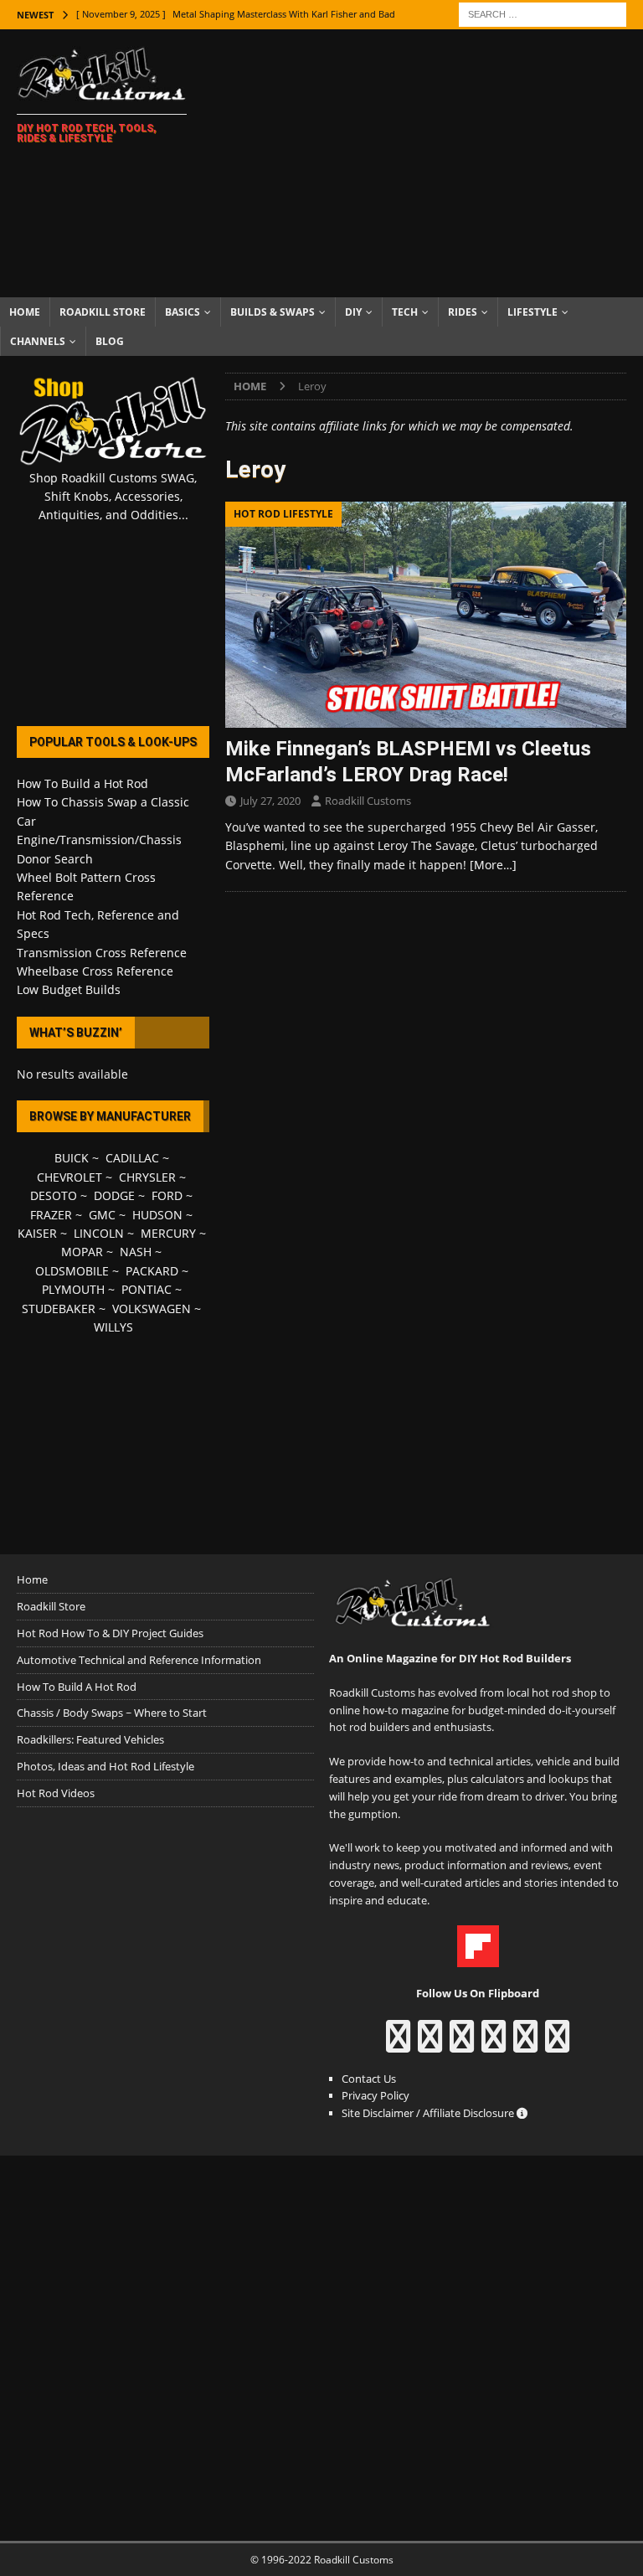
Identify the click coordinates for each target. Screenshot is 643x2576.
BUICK (72, 1158)
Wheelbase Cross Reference (95, 971)
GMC (102, 1215)
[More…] (493, 865)
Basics (183, 312)
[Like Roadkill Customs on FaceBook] (398, 2044)
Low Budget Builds (69, 989)
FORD (167, 1195)
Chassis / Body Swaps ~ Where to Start (112, 1713)
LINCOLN (99, 1233)
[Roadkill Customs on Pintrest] (462, 2044)
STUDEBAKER (59, 1309)
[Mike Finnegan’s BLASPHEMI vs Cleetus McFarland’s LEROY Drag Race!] (426, 615)
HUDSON (157, 1215)
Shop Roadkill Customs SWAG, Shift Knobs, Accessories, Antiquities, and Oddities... (113, 497)
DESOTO (54, 1195)
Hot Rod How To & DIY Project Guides (110, 1633)
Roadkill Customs (368, 801)
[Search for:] (543, 13)
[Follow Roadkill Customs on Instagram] (430, 2044)
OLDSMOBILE (72, 1271)
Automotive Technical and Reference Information (139, 1660)
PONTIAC (147, 1289)
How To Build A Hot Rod (77, 1687)
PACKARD (152, 1271)
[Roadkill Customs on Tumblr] (494, 2044)
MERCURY (168, 1233)
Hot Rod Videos (56, 1793)
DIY (353, 312)
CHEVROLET (69, 1177)
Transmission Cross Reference (102, 953)
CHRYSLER (147, 1177)
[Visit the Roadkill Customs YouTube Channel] (557, 2044)
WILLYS (113, 1327)
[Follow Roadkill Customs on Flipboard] (478, 1959)
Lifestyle (532, 312)
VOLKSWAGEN (152, 1309)
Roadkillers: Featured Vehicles (90, 1739)
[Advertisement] (431, 163)
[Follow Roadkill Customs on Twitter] (525, 2044)
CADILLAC (132, 1158)
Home (25, 312)
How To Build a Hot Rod (82, 783)
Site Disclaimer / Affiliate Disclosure (429, 2113)
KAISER (37, 1233)
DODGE (114, 1195)
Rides (463, 312)
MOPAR (82, 1252)
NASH (136, 1252)
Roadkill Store (103, 312)
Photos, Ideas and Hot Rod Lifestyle (105, 1766)
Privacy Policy (376, 2095)
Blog (110, 341)
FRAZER (51, 1215)
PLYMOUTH (73, 1289)
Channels (38, 341)
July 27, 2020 (270, 801)
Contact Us (369, 2079)
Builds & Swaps (273, 312)
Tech (405, 312)
